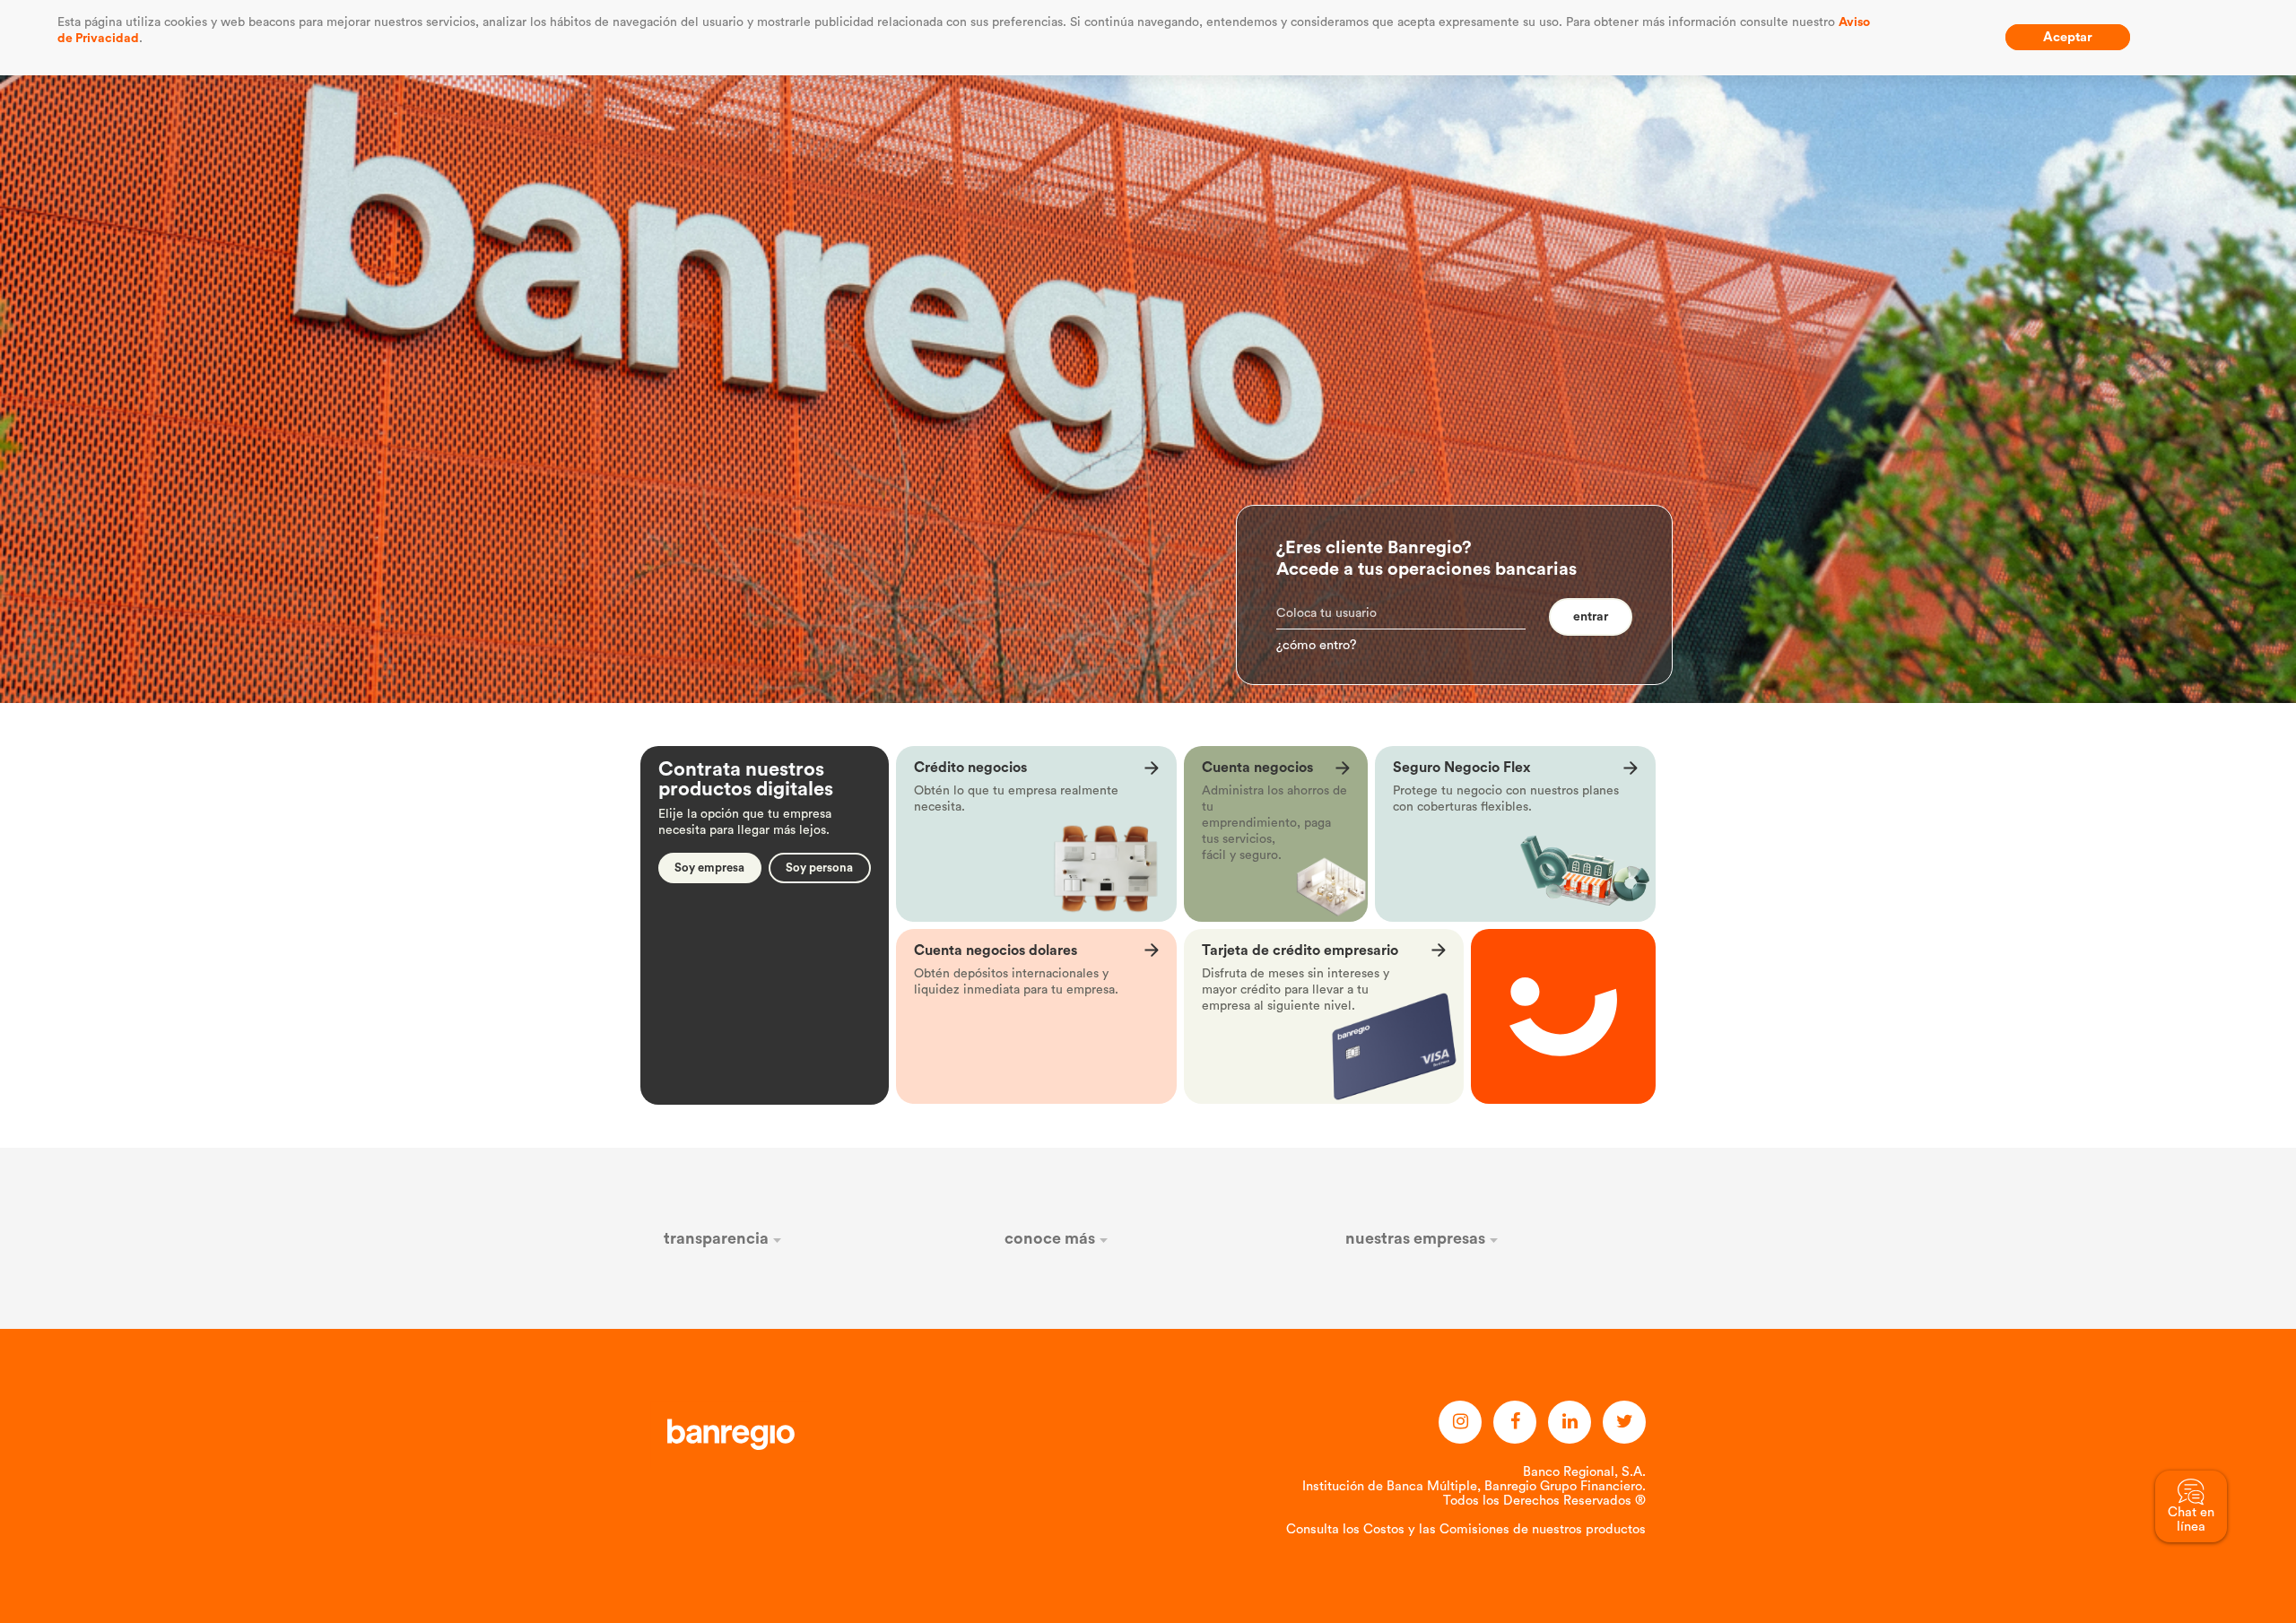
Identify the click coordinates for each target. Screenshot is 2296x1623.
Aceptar (2068, 37)
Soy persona (819, 868)
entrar (1591, 617)
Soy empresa (709, 868)
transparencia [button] (718, 1238)
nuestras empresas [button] (1417, 1238)
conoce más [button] (1052, 1238)
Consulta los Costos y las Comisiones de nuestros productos (1466, 1529)
